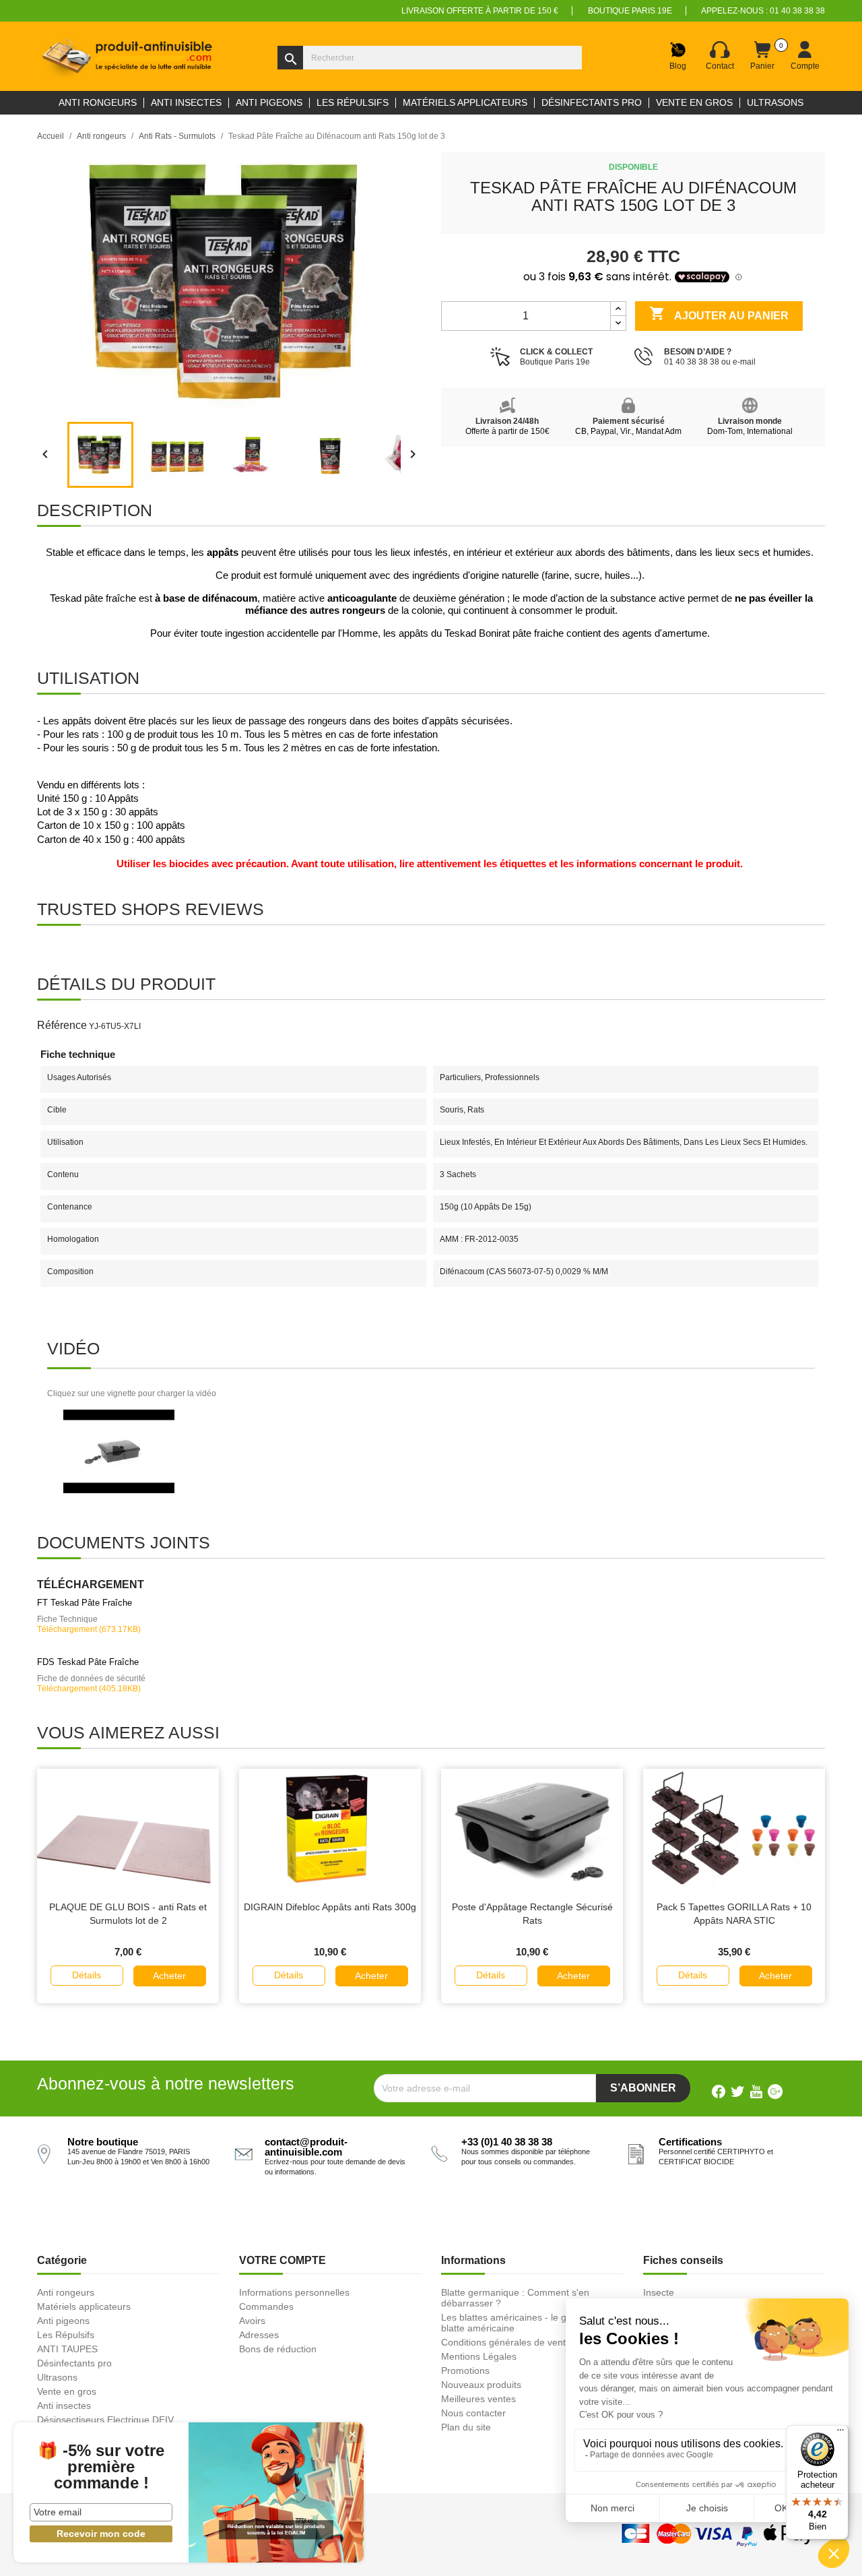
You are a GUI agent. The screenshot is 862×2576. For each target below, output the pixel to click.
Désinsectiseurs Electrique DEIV (105, 2420)
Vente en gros (67, 2391)
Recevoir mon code (101, 2534)
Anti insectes (64, 2406)
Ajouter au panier (719, 313)
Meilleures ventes (478, 2399)
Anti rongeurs (66, 2292)
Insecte (659, 2292)
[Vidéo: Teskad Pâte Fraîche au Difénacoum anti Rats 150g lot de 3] (119, 1451)
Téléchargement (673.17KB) (89, 1629)
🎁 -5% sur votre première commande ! (101, 2467)
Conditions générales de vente (506, 2342)
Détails (87, 1975)
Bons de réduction (278, 2349)
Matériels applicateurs (84, 2306)
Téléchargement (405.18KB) (89, 1689)
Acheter (169, 1976)
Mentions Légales (479, 2356)
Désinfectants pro (74, 2363)
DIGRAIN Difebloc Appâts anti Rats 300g (330, 1907)
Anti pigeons (63, 2321)
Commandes (266, 2306)
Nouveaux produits (481, 2385)
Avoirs (252, 2321)
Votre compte (283, 2260)
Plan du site (466, 2427)
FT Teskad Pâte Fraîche (85, 1603)
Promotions (465, 2370)
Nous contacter (473, 2413)
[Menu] (840, 2433)
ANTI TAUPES (67, 2349)
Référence (62, 1025)
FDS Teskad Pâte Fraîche (88, 1662)
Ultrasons (57, 2377)
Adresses (259, 2335)
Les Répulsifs (66, 2335)
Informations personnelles (294, 2292)
